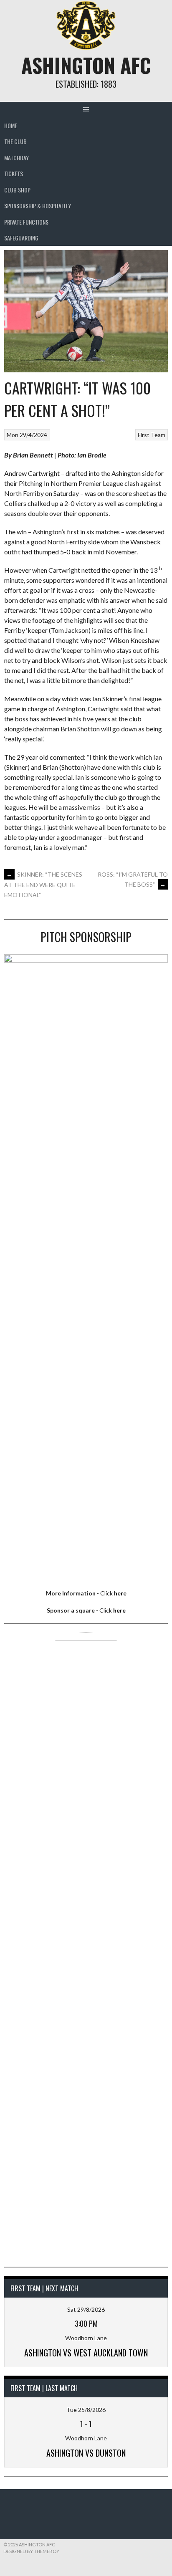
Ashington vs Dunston (86, 2453)
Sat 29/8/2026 (86, 2309)
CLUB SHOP (17, 190)
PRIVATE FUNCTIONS (26, 222)
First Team (152, 435)
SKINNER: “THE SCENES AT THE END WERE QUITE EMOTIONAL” (43, 885)
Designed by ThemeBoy (31, 2551)
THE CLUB (15, 141)
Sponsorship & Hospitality (38, 206)
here (120, 1593)
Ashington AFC (86, 65)
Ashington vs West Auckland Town (86, 2353)
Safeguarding (21, 238)
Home (11, 125)
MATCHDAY (16, 158)
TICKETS (14, 173)
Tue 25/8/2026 (86, 2410)
